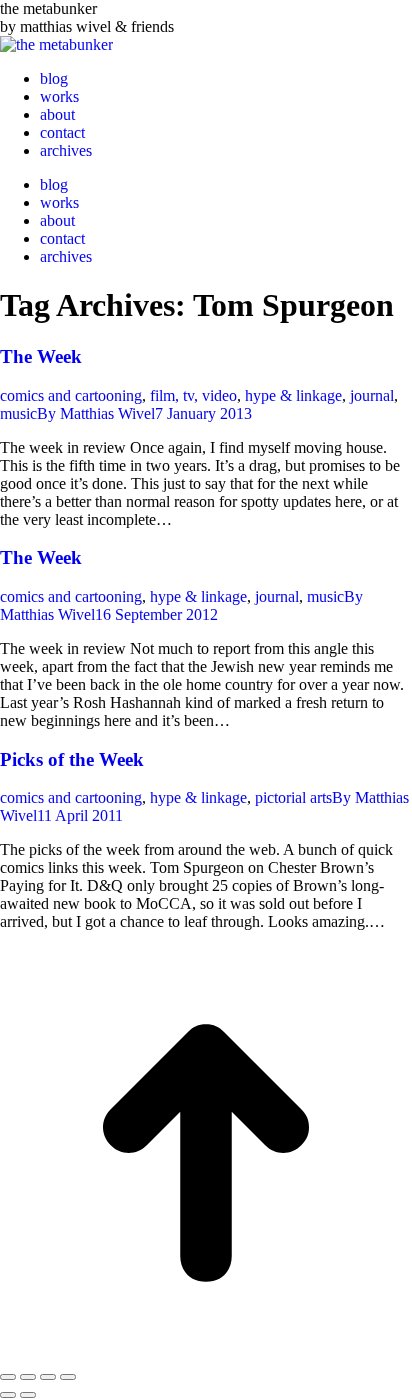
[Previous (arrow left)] (8, 1395)
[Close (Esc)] (8, 1377)
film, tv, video (193, 395)
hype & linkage (293, 395)
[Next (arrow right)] (28, 1395)
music (18, 413)
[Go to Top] (206, 1353)
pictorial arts (293, 797)
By (96, 413)
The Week (41, 356)
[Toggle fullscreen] (48, 1377)
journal (372, 395)
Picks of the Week (72, 759)
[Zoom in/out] (68, 1377)
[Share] (28, 1377)
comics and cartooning (71, 395)
